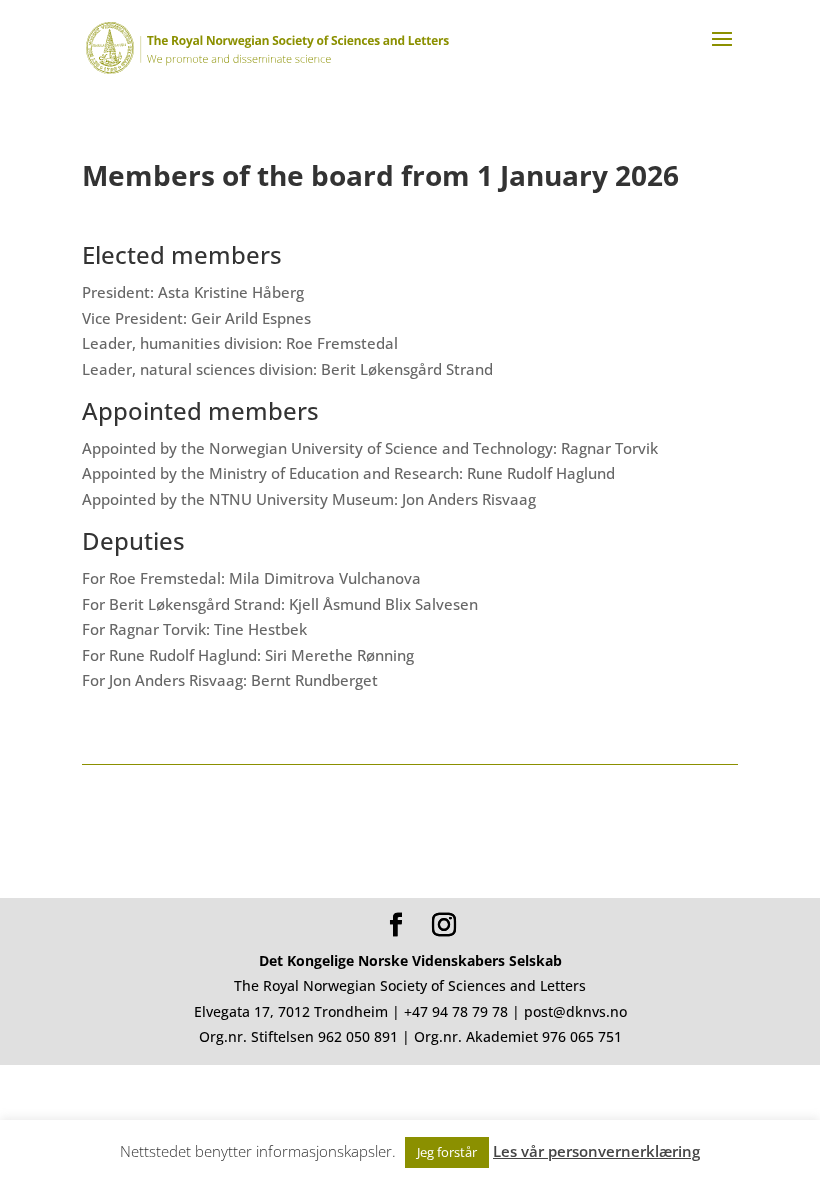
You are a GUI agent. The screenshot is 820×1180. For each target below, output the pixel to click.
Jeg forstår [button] (447, 1152)
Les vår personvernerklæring (596, 1151)
